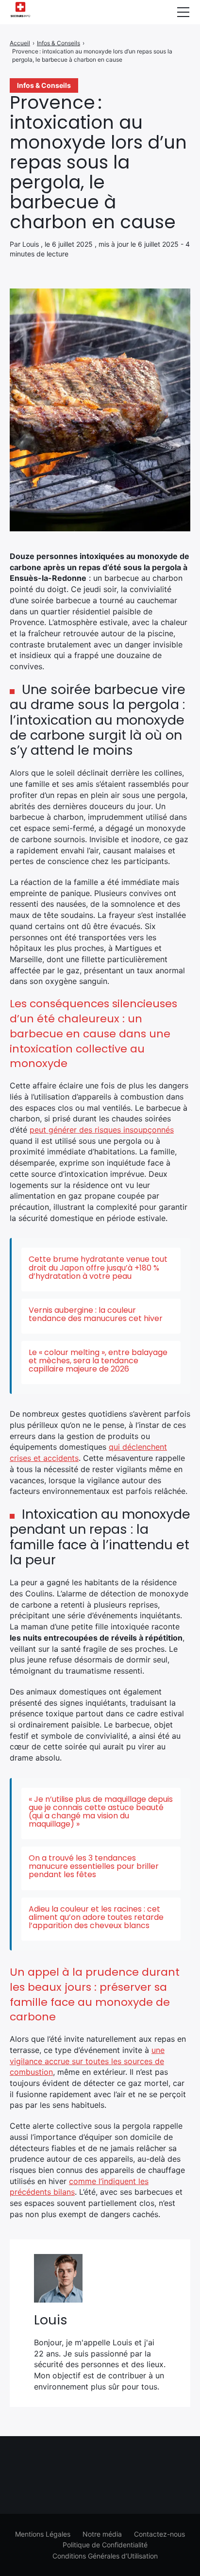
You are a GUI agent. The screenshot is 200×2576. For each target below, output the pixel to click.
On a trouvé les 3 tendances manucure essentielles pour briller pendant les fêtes (94, 1866)
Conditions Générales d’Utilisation (105, 2556)
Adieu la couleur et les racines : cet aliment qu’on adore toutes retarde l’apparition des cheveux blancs (96, 1917)
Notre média (102, 2534)
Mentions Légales (43, 2534)
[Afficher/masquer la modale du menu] (183, 12)
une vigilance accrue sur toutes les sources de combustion (87, 2061)
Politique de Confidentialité (105, 2545)
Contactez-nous (159, 2534)
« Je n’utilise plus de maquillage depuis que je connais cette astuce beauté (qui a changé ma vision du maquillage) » (101, 1812)
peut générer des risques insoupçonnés (102, 1130)
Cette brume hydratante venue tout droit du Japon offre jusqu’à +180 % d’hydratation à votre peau (98, 1267)
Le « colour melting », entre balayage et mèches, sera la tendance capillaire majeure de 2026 (98, 1361)
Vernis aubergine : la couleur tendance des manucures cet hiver (96, 1314)
